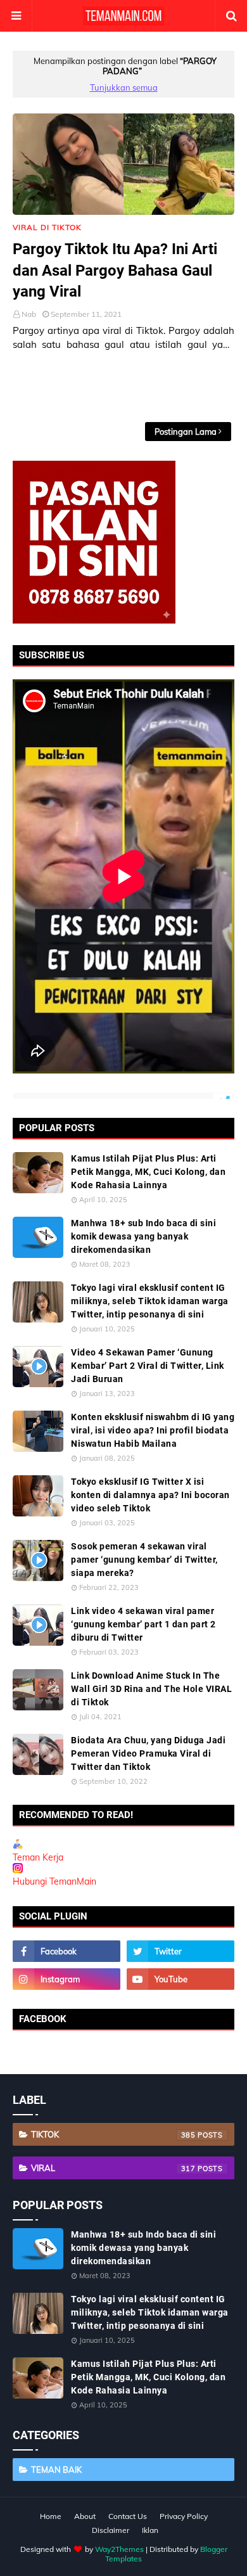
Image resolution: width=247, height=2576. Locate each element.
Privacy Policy (184, 2516)
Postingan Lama (186, 432)
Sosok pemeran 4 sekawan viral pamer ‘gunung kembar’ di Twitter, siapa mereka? (144, 1560)
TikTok (113, 2134)
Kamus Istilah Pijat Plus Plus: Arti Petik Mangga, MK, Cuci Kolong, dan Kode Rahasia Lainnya (148, 1172)
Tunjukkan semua (124, 87)
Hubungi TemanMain (54, 1881)
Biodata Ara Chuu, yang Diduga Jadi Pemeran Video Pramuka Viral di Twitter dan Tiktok (148, 1753)
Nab (29, 314)
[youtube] (180, 1979)
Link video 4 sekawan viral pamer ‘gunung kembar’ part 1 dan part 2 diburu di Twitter (143, 1624)
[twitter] (180, 1951)
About (85, 2516)
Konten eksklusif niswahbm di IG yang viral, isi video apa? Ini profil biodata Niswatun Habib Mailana (153, 1430)
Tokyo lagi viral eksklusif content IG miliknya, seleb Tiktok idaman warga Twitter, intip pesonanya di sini (150, 1301)
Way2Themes (119, 2549)
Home (51, 2516)
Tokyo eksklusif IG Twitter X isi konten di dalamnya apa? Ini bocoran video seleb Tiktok (150, 1495)
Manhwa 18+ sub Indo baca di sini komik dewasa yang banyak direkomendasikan (143, 1236)
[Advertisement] (130, 387)
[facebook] (66, 1951)
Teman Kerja (38, 1857)
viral (113, 2168)
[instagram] (66, 1979)
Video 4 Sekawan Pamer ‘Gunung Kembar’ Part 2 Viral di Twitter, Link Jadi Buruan (148, 1366)
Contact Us (128, 2516)
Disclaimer (111, 2530)
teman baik (56, 2470)
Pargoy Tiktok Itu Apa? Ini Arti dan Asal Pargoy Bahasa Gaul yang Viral (115, 270)
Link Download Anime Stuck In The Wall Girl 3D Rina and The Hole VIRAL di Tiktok (151, 1689)
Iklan (150, 2530)
